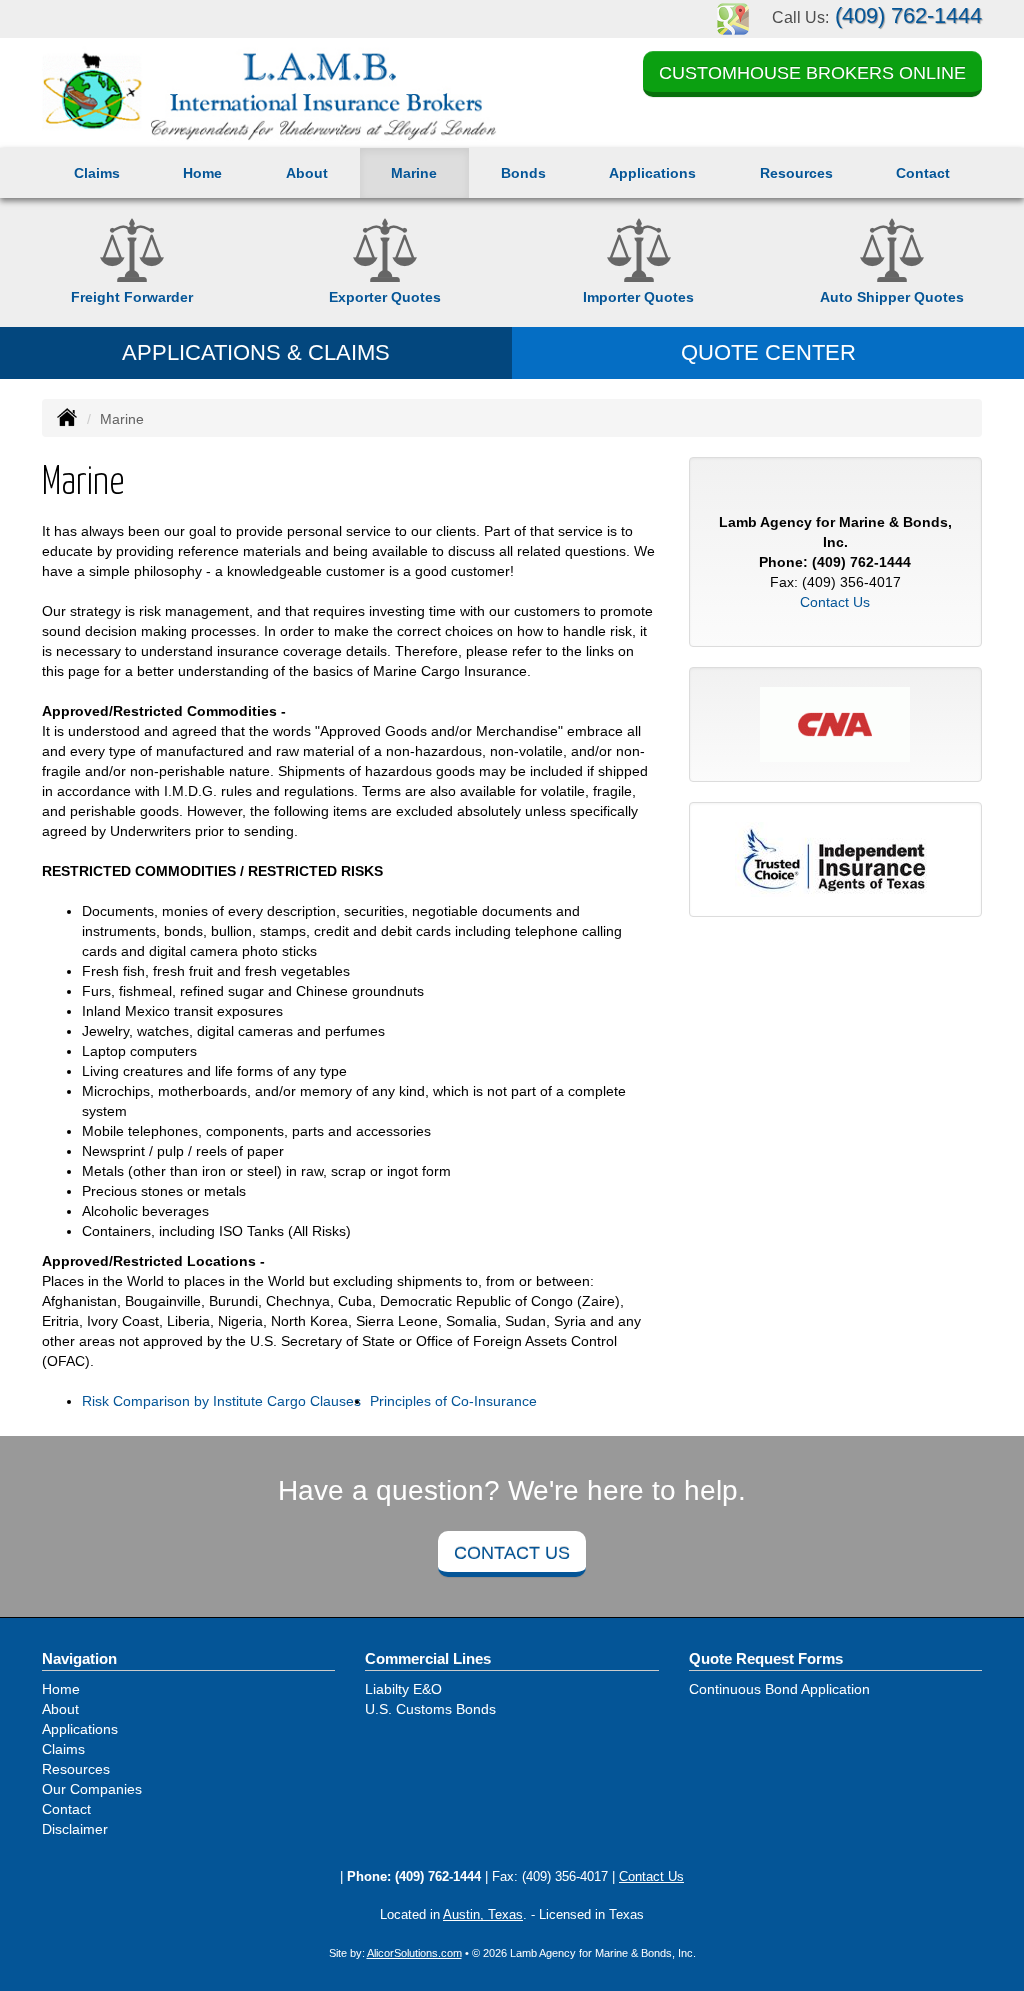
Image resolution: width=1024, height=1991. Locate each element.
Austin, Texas (483, 1915)
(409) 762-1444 (908, 15)
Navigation (79, 1658)
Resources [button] (796, 173)
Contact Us (835, 602)
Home (202, 173)
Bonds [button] (523, 173)
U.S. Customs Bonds (430, 1709)
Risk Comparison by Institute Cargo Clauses (221, 1401)
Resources (76, 1769)
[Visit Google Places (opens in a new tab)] (733, 18)
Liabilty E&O (403, 1689)
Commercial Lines (428, 1658)
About (307, 173)
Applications (80, 1729)
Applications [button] (652, 173)
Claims (97, 173)
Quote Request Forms (766, 1658)
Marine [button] (414, 173)
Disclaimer (75, 1829)
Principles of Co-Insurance (453, 1401)
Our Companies (92, 1789)
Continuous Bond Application (779, 1689)
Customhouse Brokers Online (812, 73)
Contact (923, 173)
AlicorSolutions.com (414, 1953)
